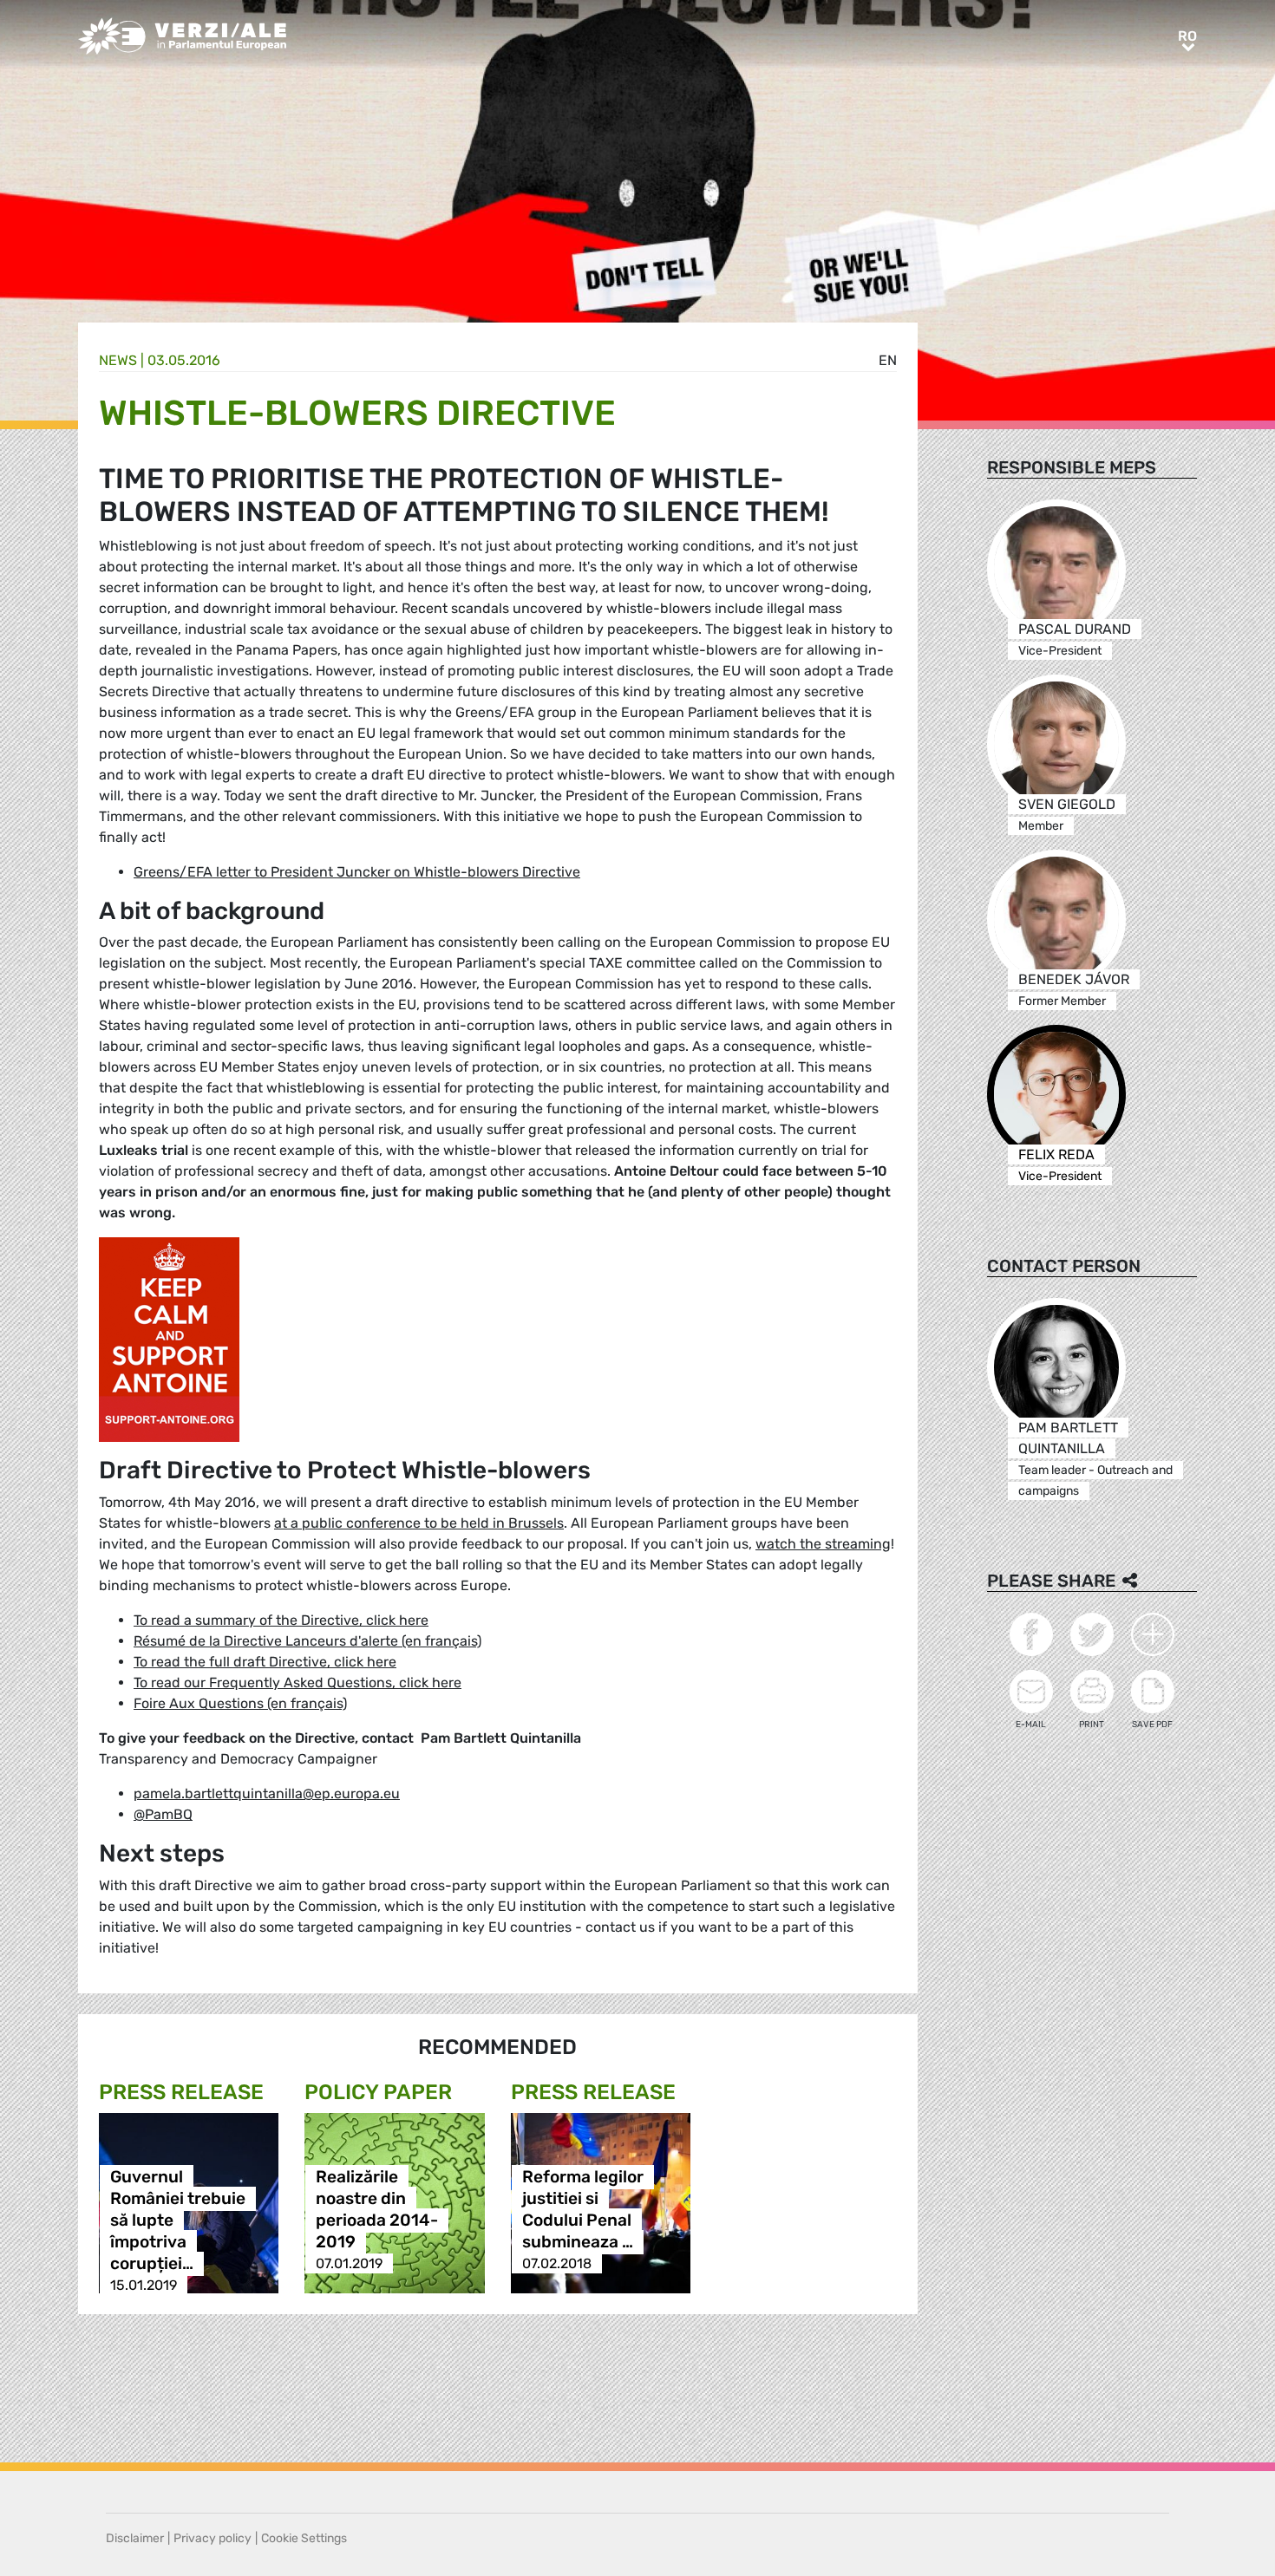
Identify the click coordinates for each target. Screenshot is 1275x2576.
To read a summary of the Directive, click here (281, 1620)
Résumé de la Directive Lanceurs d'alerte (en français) (307, 1641)
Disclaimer (135, 2538)
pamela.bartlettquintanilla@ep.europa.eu (267, 1793)
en (888, 360)
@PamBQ (163, 1814)
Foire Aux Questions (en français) (240, 1703)
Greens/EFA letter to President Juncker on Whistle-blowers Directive (357, 872)
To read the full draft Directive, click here (265, 1662)
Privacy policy (212, 2538)
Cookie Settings (304, 2538)
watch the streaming (823, 1544)
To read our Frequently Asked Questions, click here (297, 1683)
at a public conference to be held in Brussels (419, 1523)
